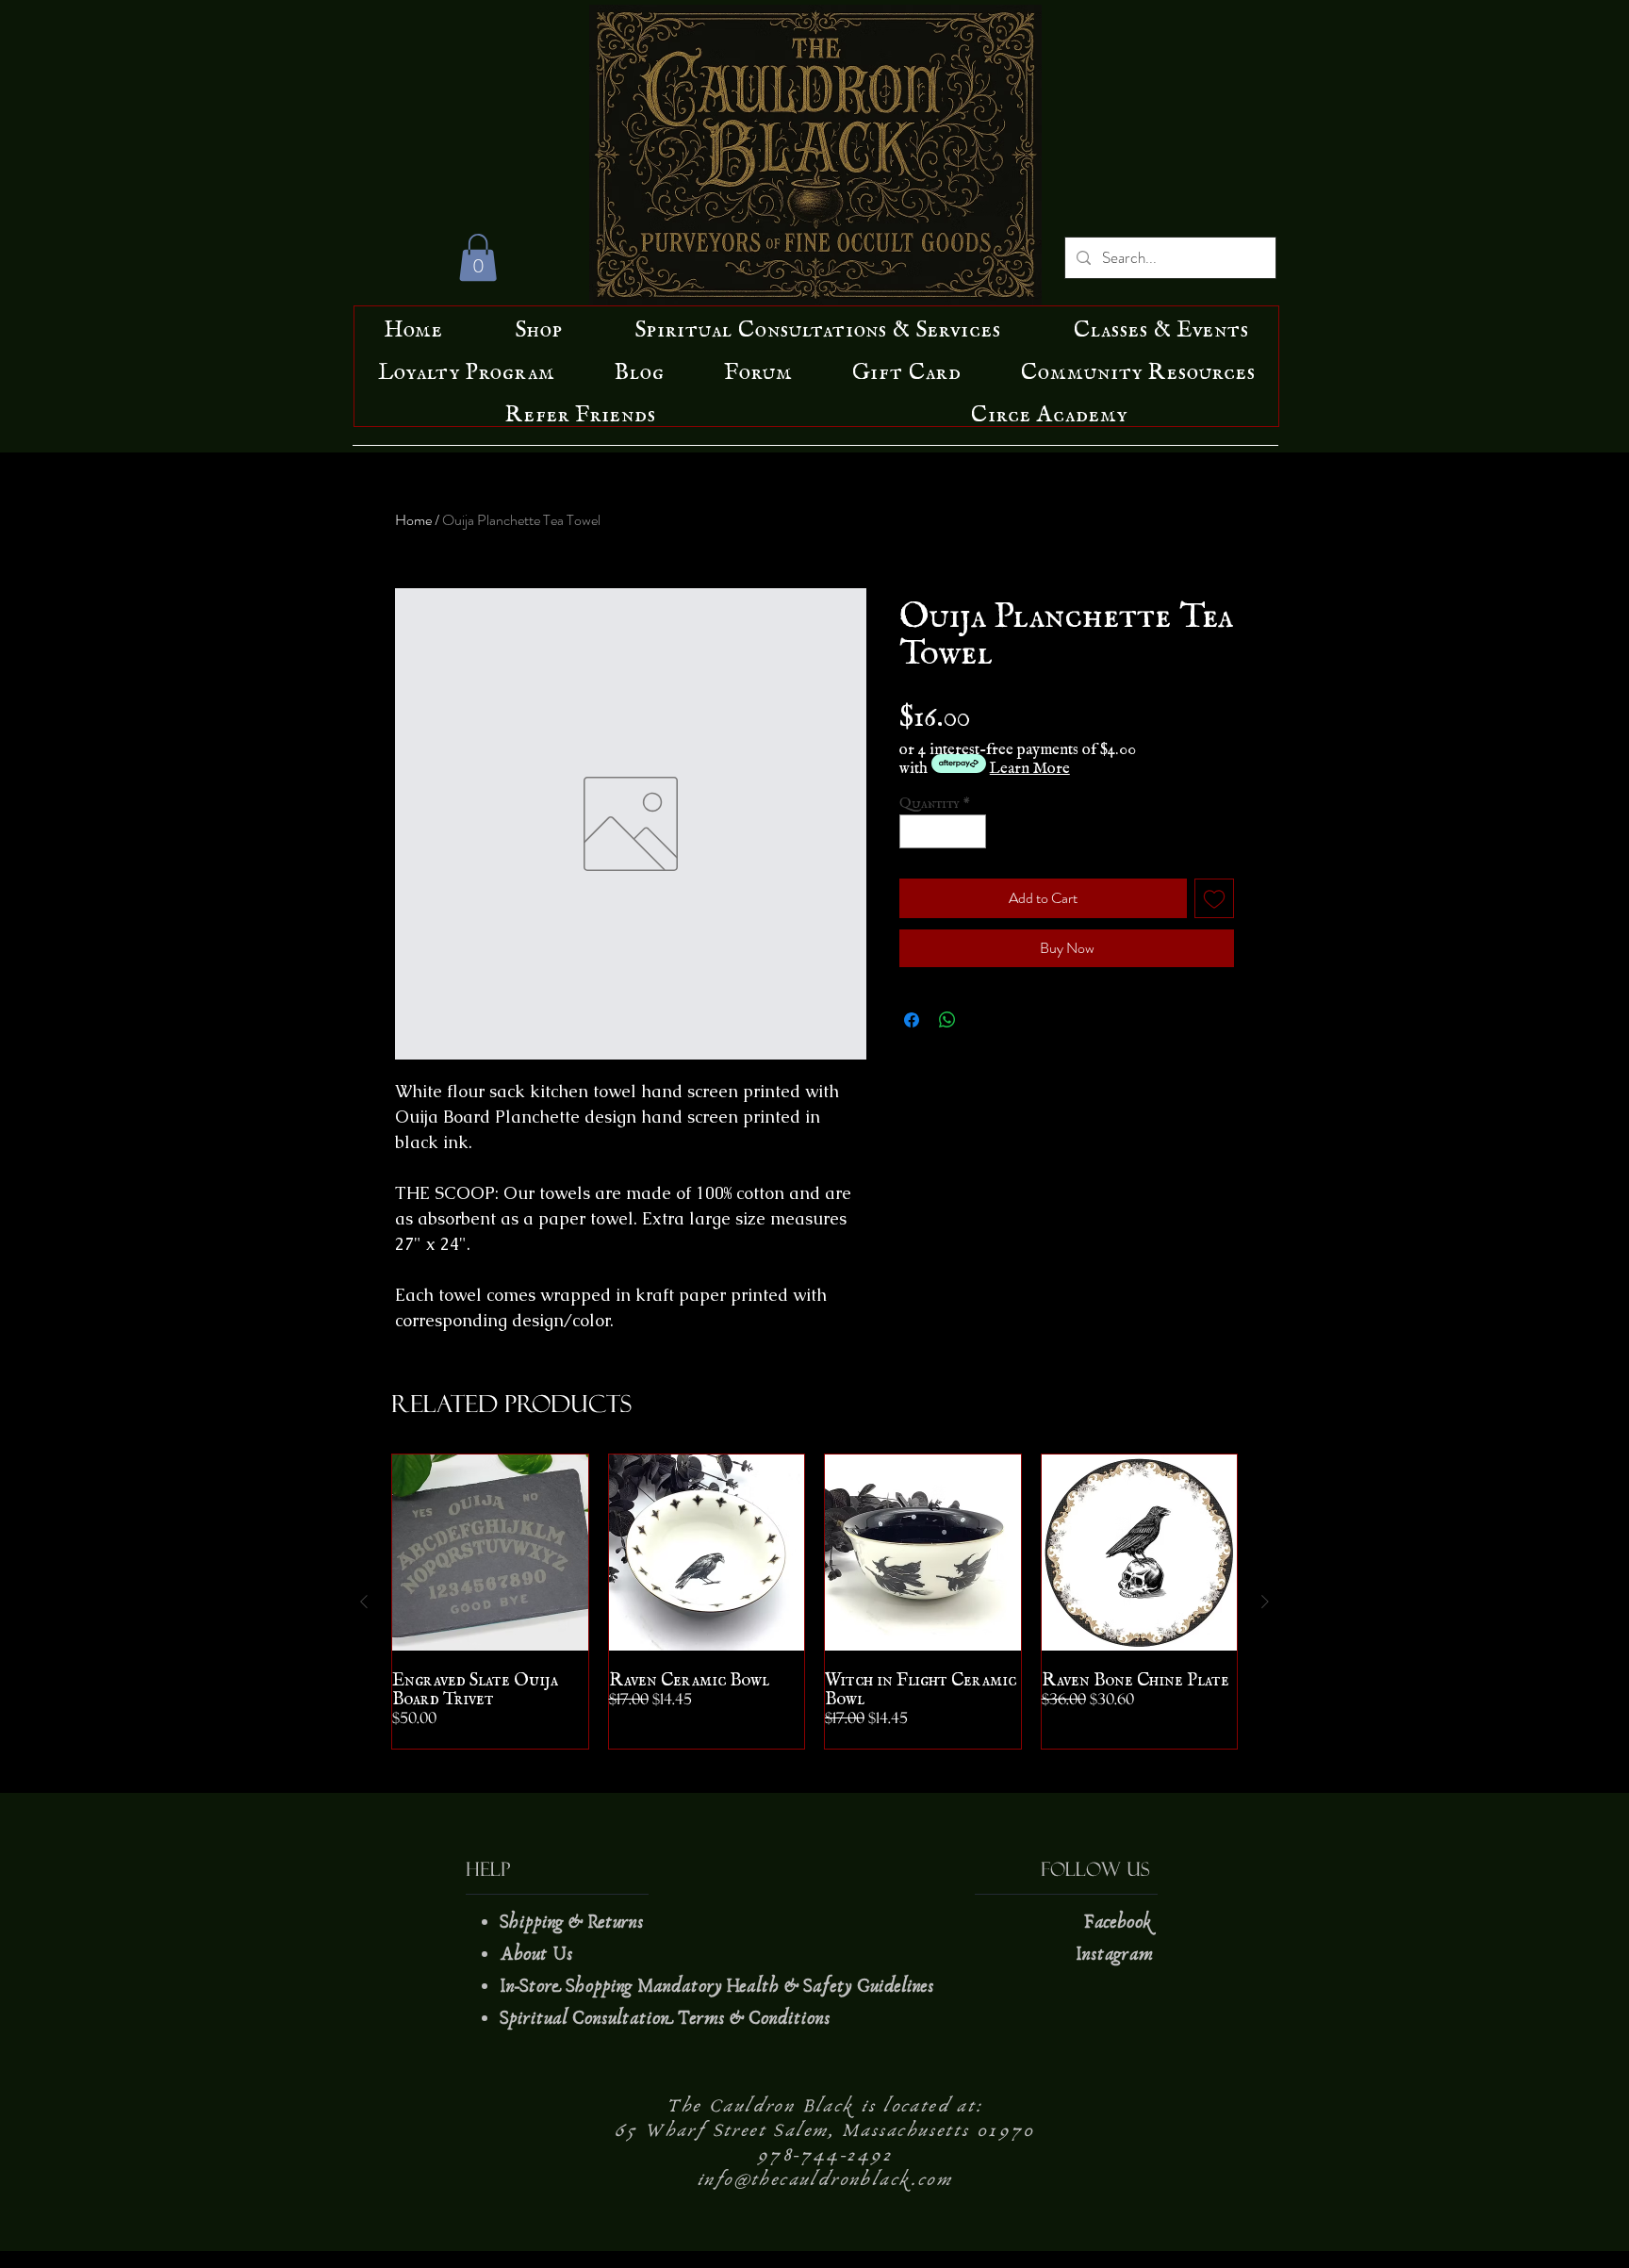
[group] (814, 1602)
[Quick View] (490, 1553)
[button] (478, 257)
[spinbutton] (943, 831)
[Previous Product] (364, 1602)
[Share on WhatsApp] (947, 1020)
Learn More (1030, 764)
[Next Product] (1265, 1602)
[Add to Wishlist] (1214, 898)
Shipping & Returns (574, 1922)
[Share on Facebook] (912, 1020)
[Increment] (973, 831)
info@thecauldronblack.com (825, 2179)
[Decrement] (913, 831)
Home (413, 520)
